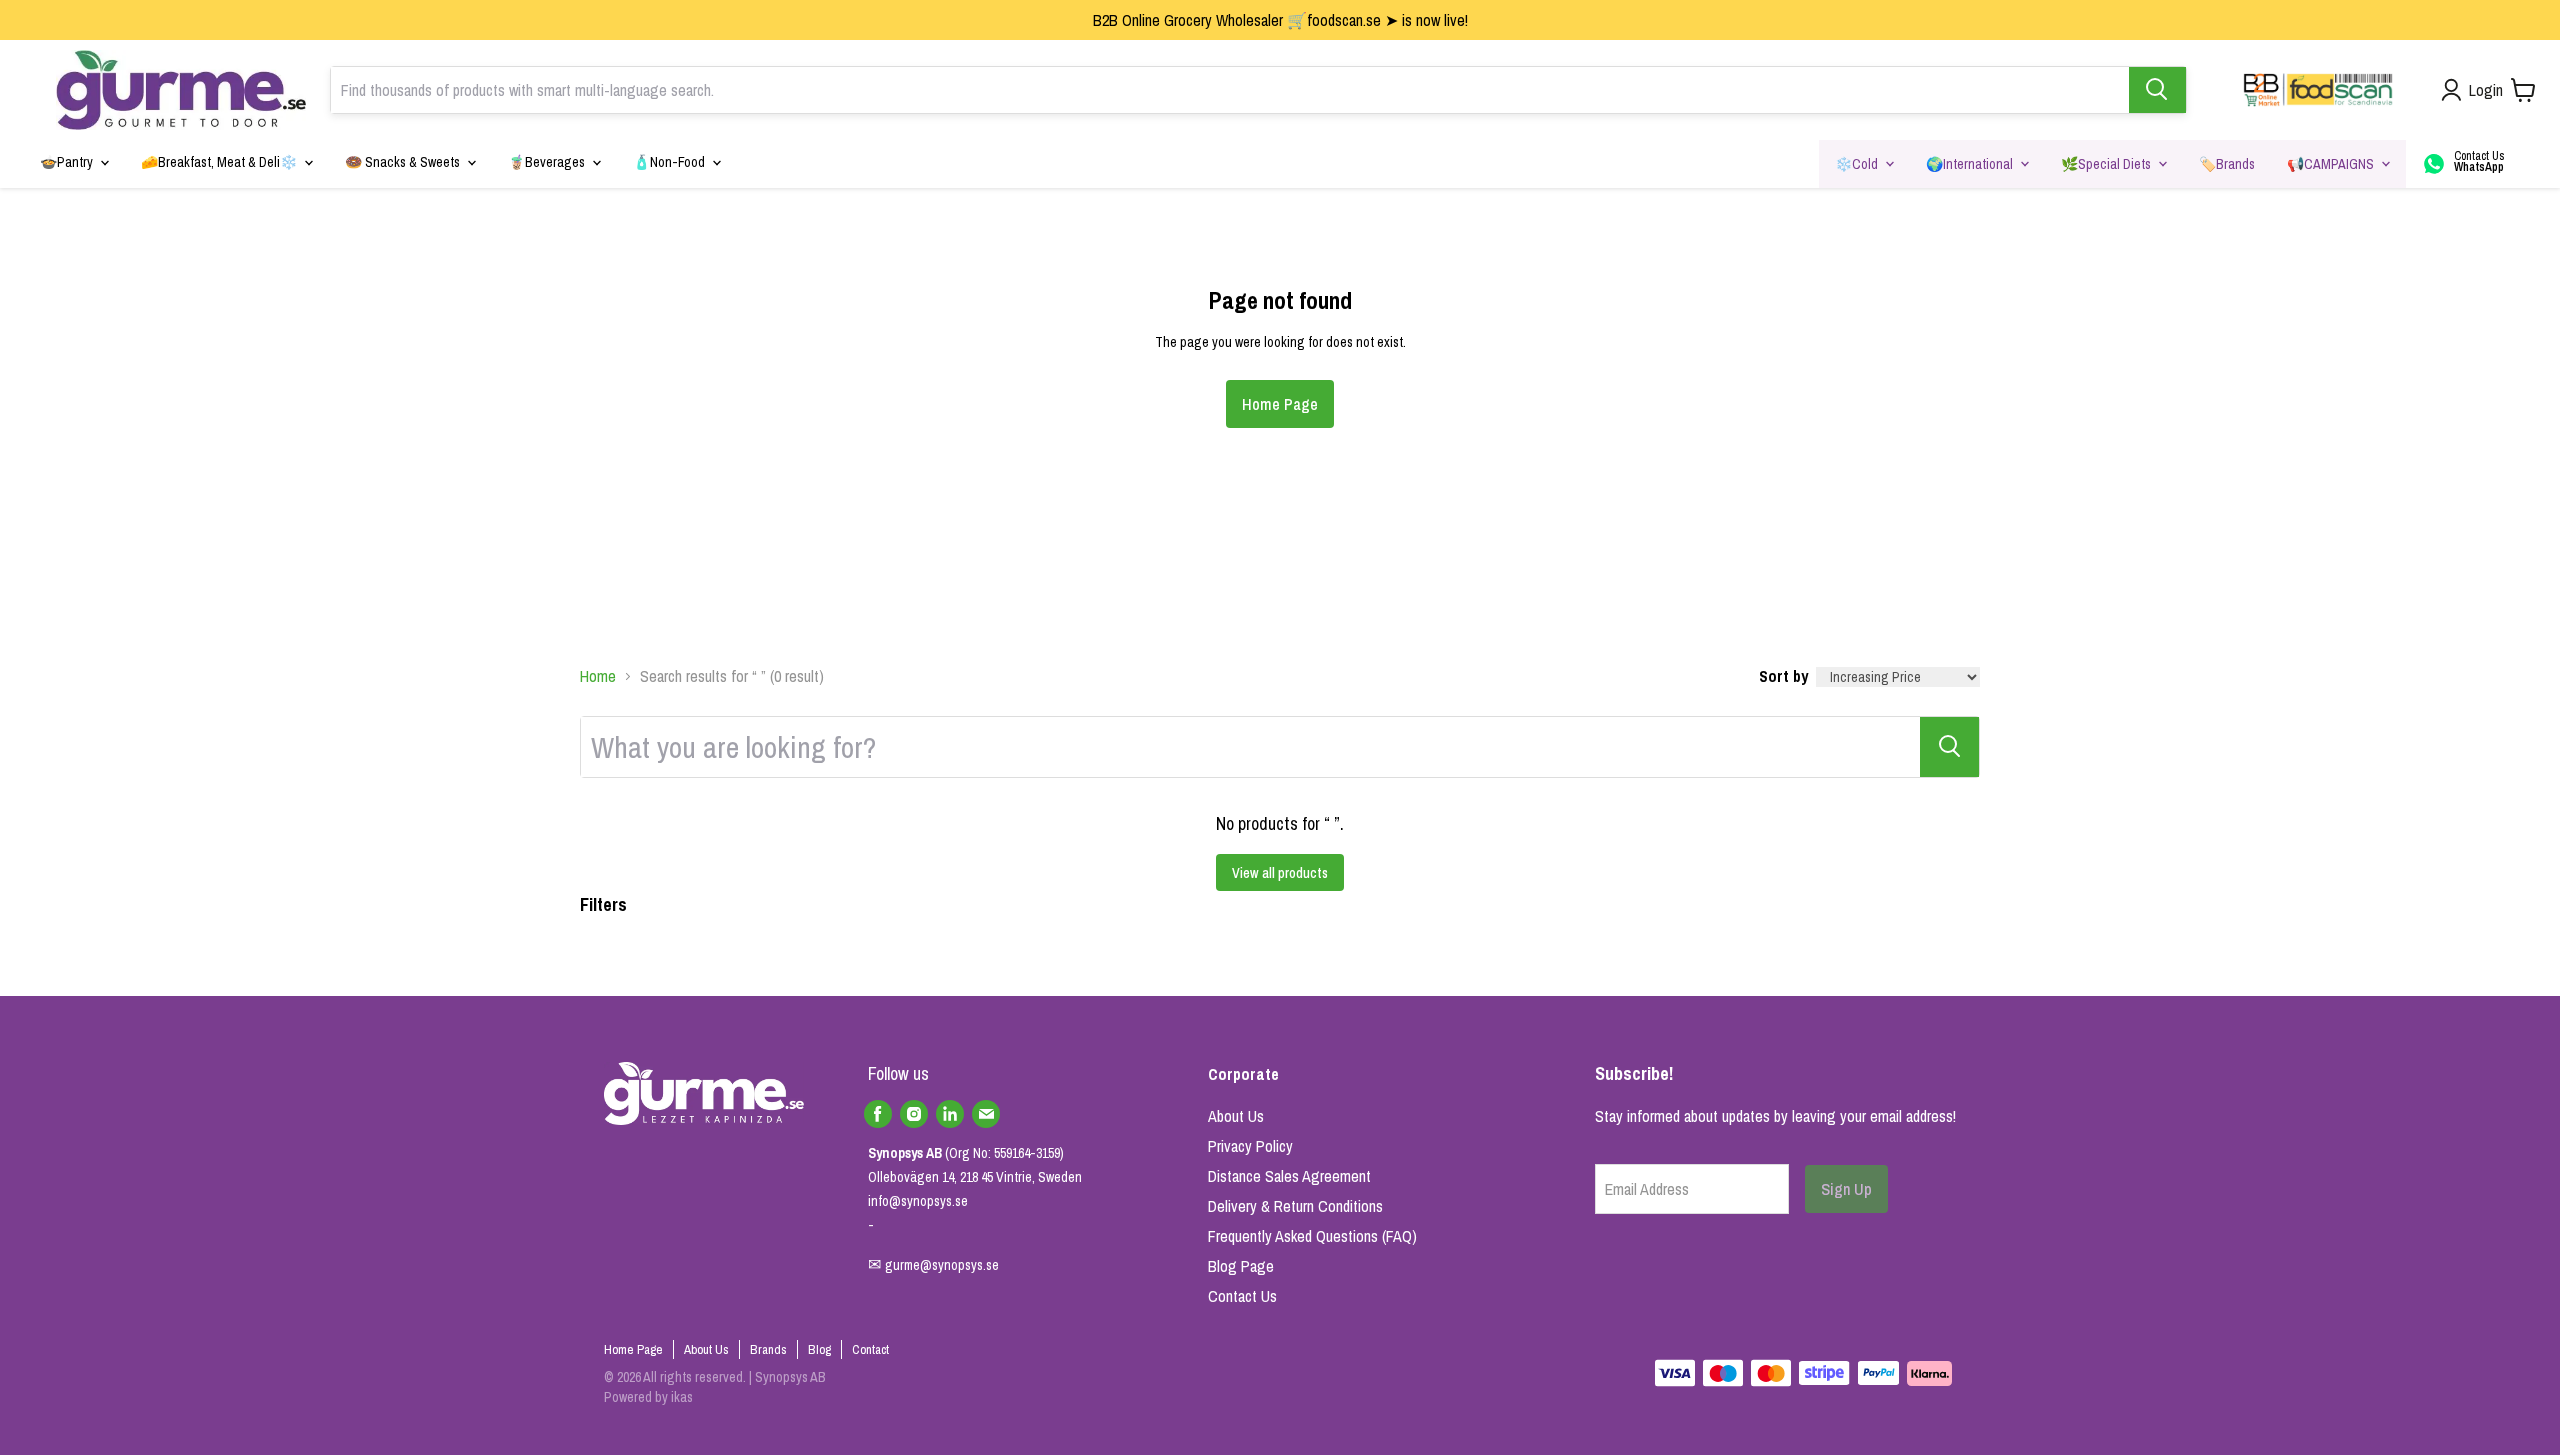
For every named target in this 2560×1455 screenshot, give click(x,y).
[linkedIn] (950, 1114)
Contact (870, 1349)
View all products (1280, 873)
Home (598, 676)
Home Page (1280, 404)
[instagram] (914, 1114)
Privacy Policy (1250, 1146)
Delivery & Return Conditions (1295, 1206)
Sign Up (1846, 1189)
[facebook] (878, 1114)
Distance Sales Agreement (1289, 1176)
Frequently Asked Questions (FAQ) (1312, 1236)
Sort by (1783, 676)
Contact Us (1242, 1296)
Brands (768, 1349)
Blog (819, 1349)
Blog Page (1241, 1266)
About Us (1236, 1116)
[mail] (986, 1114)
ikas (682, 1397)
